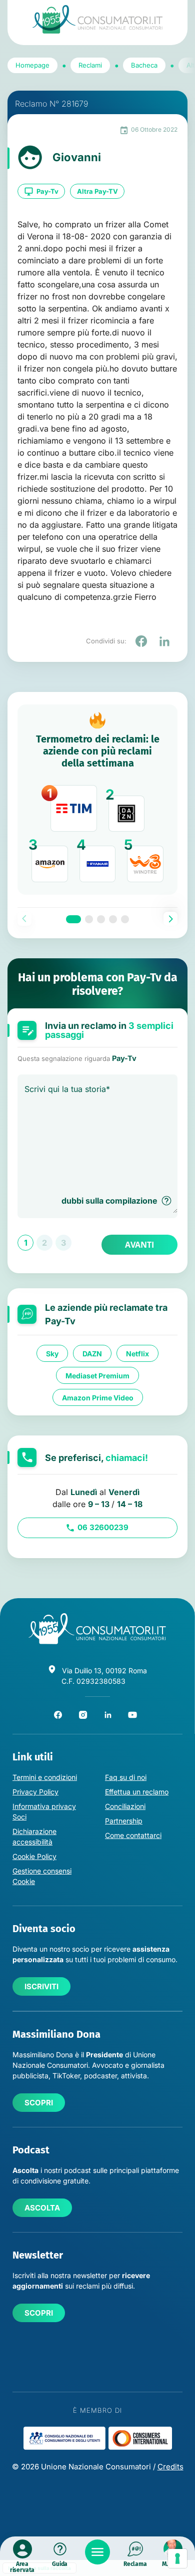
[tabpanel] (97, 800)
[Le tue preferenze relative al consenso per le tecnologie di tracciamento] (177, 2558)
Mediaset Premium (97, 1375)
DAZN (92, 1353)
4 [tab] (113, 919)
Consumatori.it (97, 19)
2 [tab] (89, 919)
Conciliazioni (125, 1806)
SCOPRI (39, 2103)
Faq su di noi (126, 1777)
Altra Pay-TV (97, 191)
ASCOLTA (42, 2208)
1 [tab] (73, 919)
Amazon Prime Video (98, 1397)
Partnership (124, 1821)
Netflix (137, 1353)
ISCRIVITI (41, 1986)
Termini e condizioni (45, 1777)
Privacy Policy (35, 1792)
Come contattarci (133, 1835)
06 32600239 (103, 1527)
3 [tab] (101, 919)
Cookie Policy (34, 1856)
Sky (52, 1353)
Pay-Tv (47, 191)
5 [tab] (125, 919)
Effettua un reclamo (137, 1792)
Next (170, 919)
